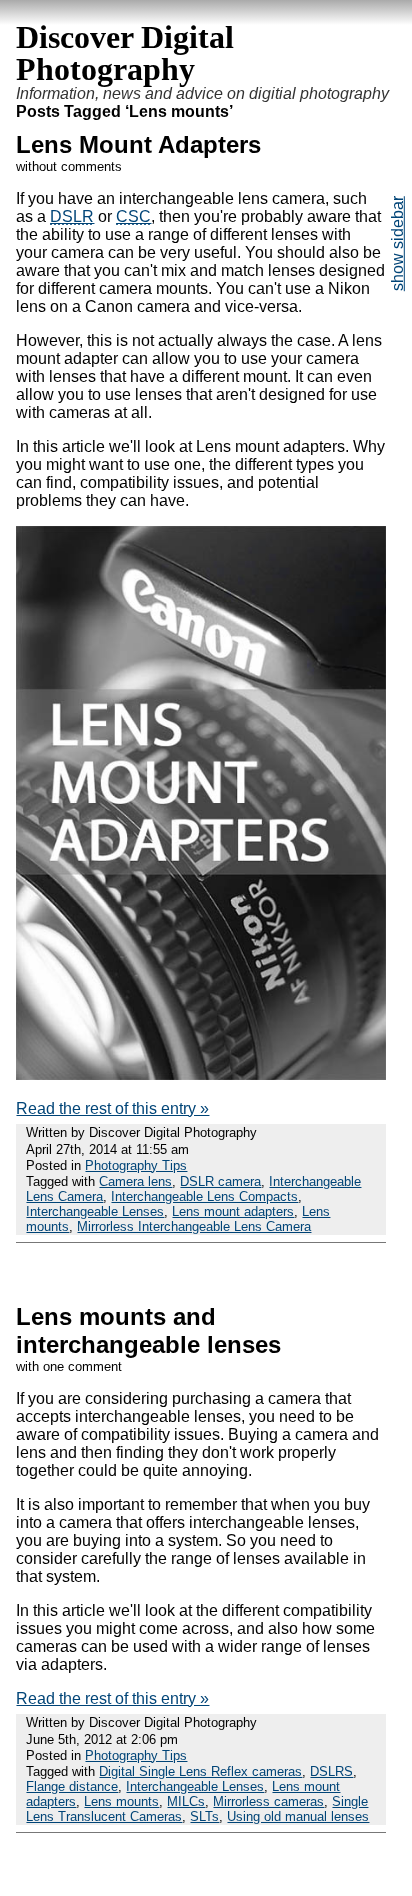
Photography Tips (136, 1165)
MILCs (186, 1801)
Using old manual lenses (298, 1816)
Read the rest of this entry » (112, 1108)
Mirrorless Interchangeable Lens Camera (194, 1226)
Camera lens (135, 1181)
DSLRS (331, 1771)
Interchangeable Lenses (95, 1211)
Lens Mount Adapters (138, 144)
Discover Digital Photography (125, 53)
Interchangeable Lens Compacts (204, 1196)
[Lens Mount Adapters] (200, 1074)
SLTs (204, 1816)
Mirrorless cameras (268, 1801)
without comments (69, 166)
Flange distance (72, 1786)
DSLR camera (220, 1181)
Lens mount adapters (233, 1211)
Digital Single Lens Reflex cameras (200, 1771)
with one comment (69, 1366)
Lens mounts (121, 1801)
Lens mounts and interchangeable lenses (148, 1330)
